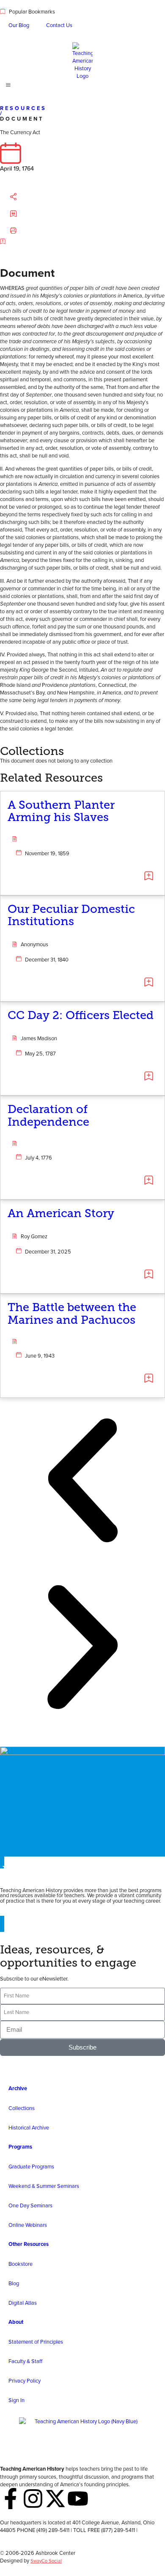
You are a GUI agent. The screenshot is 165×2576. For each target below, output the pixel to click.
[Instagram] (33, 2499)
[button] (22, 197)
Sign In (16, 2400)
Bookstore (21, 2264)
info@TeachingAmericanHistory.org (41, 2537)
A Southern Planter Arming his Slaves (61, 811)
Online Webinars (28, 2225)
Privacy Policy (25, 2380)
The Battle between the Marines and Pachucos (72, 1314)
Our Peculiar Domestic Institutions (71, 915)
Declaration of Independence (48, 1116)
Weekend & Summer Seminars (44, 2186)
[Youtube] (78, 2499)
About (16, 2322)
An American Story (61, 1213)
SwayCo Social (46, 2561)
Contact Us (59, 25)
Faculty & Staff (25, 2361)
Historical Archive (29, 2127)
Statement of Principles (36, 2342)
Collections (22, 2108)
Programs (20, 2147)
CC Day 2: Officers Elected (81, 1015)
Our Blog (19, 25)
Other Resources (29, 2244)
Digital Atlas (23, 2303)
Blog (14, 2283)
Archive (18, 2088)
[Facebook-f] (11, 2499)
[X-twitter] (55, 2499)
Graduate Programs (31, 2166)
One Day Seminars (30, 2205)
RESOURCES (23, 108)
